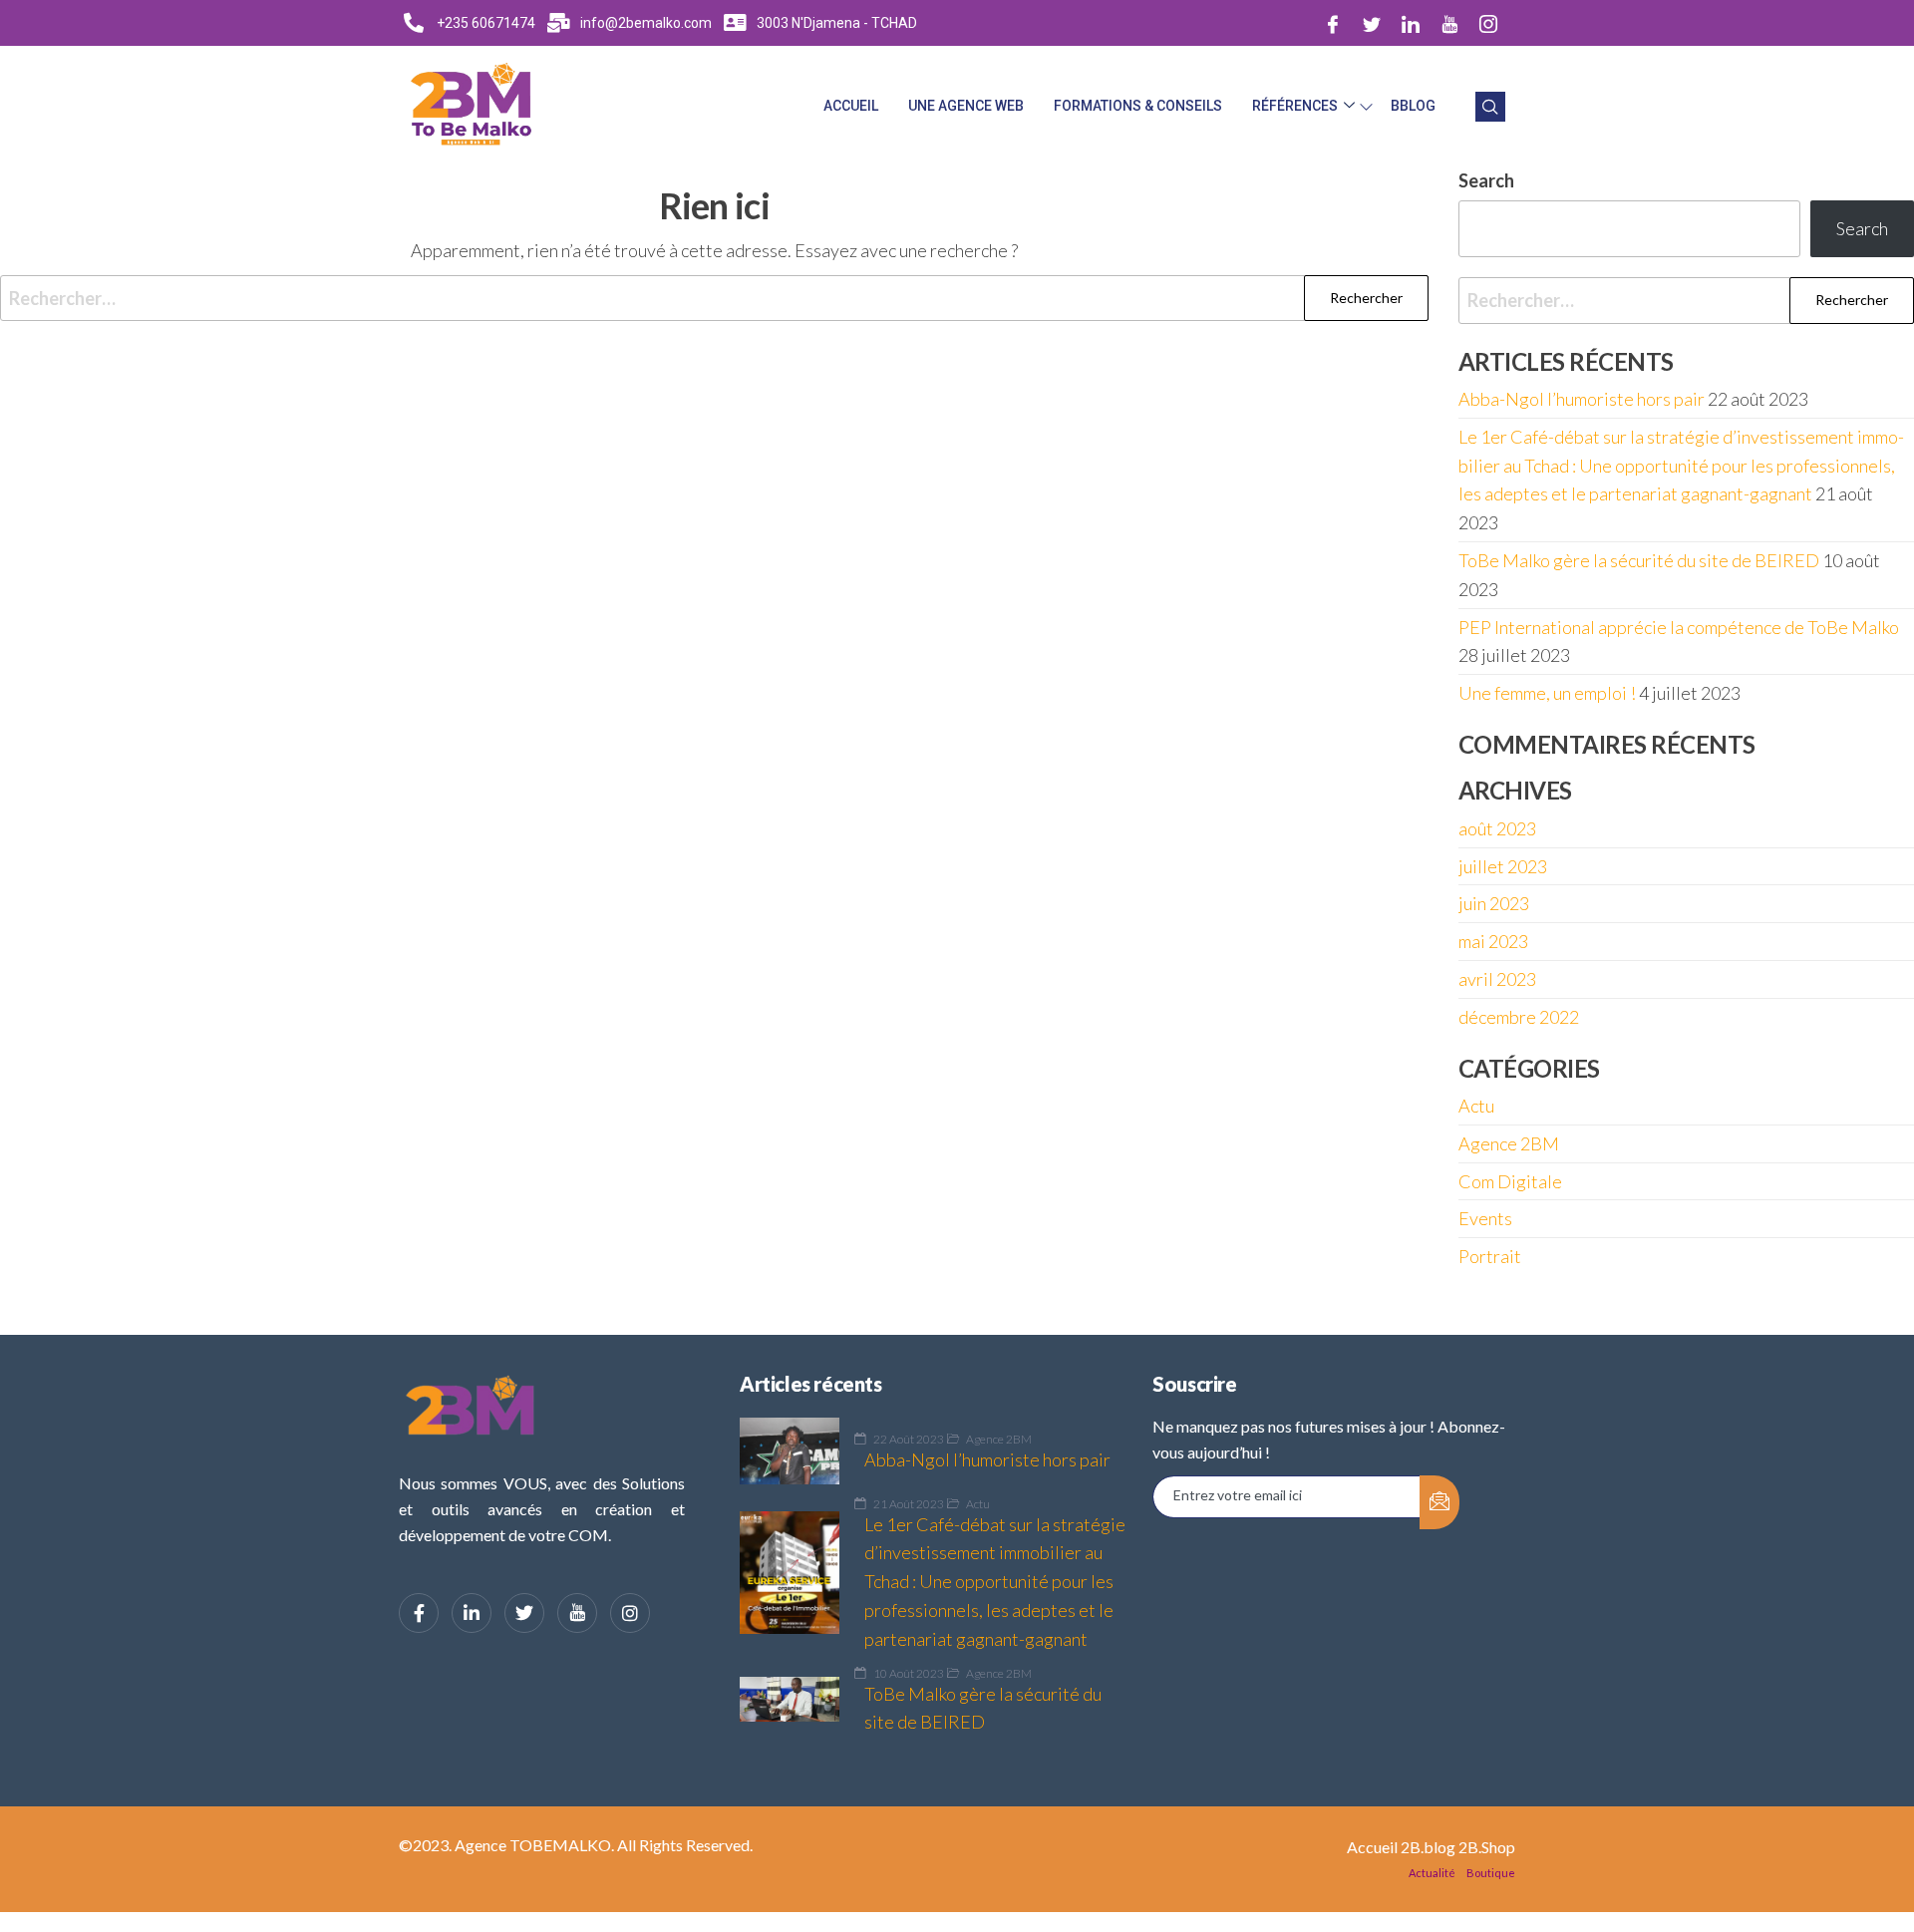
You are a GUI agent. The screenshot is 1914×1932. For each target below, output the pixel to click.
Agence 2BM (1509, 1143)
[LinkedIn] (1411, 23)
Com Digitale (1510, 1181)
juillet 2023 (1503, 866)
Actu (1476, 1106)
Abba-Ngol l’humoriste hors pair (1582, 399)
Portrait (1490, 1256)
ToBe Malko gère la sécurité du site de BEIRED (1639, 560)
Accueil (851, 106)
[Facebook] (1333, 23)
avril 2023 (1497, 979)
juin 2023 (1494, 903)
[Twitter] (1372, 23)
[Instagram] (1488, 23)
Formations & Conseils (1138, 106)
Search (1862, 228)
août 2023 (1497, 828)
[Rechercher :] (714, 299)
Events (1485, 1218)
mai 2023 (1493, 941)
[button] (1490, 107)
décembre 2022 (1519, 1017)
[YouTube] (577, 1613)
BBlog (1413, 106)
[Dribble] (1449, 23)
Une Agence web (966, 106)
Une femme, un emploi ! (1547, 693)
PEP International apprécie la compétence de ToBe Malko (1679, 627)
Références (1295, 106)
